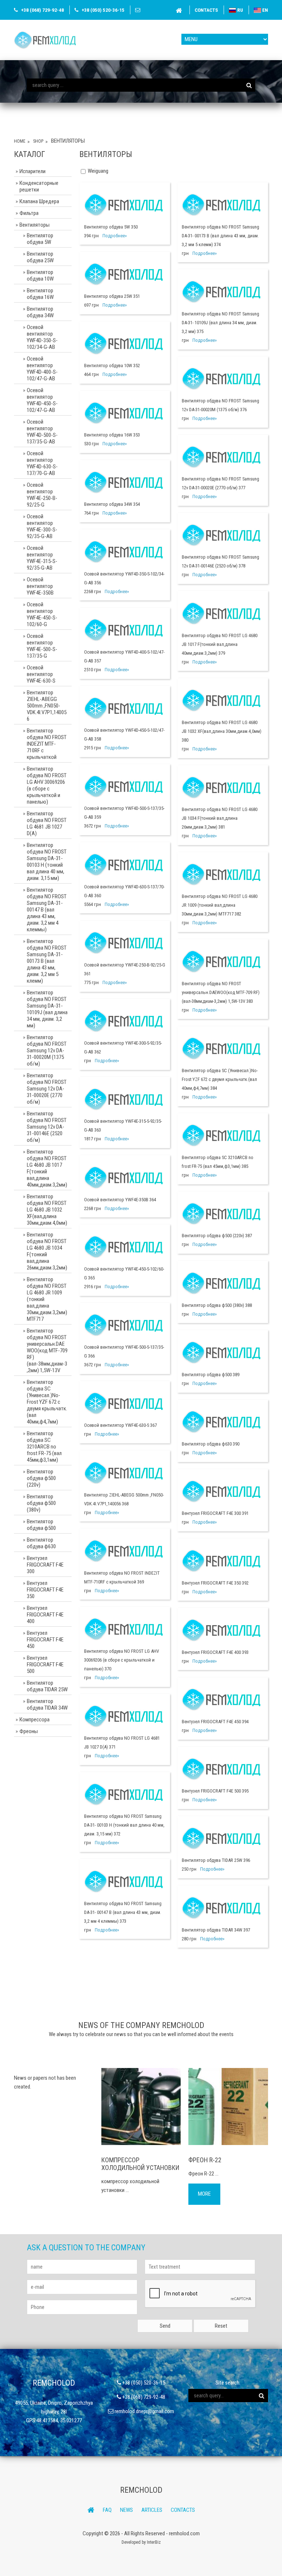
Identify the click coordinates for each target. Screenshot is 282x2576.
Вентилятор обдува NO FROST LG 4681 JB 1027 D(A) (47, 823)
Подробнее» (115, 236)
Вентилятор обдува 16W (40, 294)
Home (20, 141)
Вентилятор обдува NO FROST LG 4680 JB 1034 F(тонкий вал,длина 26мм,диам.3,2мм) (47, 1251)
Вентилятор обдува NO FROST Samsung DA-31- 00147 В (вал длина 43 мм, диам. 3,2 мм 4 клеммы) (47, 910)
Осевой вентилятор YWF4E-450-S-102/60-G (42, 614)
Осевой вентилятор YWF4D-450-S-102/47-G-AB (42, 400)
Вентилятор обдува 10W (40, 275)
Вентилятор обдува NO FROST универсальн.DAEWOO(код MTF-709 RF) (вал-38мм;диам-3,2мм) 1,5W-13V (47, 1351)
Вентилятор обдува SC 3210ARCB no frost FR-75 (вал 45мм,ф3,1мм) (44, 1447)
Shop (38, 141)
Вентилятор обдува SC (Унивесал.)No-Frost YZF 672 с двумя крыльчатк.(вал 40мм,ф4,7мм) (47, 1402)
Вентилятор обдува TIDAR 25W (47, 1686)
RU (240, 10)
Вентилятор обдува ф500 (41, 1525)
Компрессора (35, 1720)
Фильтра (29, 213)
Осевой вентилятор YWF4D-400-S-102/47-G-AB (42, 369)
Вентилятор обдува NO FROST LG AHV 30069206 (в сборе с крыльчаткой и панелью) (47, 785)
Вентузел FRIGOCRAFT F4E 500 (45, 1665)
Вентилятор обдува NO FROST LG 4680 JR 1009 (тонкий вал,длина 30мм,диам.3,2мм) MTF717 (47, 1299)
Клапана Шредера (39, 201)
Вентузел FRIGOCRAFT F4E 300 (45, 1565)
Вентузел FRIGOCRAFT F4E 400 (45, 1615)
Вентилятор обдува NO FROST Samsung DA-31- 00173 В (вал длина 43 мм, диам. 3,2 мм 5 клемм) (47, 961)
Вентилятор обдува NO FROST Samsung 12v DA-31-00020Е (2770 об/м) (47, 1089)
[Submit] (249, 85)
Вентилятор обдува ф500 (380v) (41, 1503)
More (204, 2194)
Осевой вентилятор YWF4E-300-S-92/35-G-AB (42, 526)
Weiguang (98, 171)
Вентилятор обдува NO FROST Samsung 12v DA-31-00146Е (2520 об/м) (47, 1127)
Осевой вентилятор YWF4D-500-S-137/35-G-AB (42, 432)
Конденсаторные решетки (39, 186)
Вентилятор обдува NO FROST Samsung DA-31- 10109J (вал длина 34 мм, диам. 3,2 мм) (47, 1009)
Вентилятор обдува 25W (40, 257)
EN (265, 10)
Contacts (206, 10)
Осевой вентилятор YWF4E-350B (40, 586)
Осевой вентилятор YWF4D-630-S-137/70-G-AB (42, 463)
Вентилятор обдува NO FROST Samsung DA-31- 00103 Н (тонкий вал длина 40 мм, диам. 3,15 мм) (47, 862)
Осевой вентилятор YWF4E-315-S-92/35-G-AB (42, 558)
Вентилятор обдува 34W (40, 312)
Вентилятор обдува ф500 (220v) (41, 1478)
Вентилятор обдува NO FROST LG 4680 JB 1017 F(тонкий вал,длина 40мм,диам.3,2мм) (47, 1168)
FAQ (107, 2510)
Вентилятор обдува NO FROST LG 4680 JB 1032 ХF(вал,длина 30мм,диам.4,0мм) (47, 1210)
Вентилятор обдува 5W (40, 239)
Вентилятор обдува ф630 (41, 1543)
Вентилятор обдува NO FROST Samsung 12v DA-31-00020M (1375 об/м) (47, 1051)
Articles (152, 2510)
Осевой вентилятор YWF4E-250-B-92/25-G (42, 495)
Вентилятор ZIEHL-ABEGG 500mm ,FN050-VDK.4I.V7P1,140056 (47, 706)
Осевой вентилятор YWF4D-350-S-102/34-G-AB (42, 337)
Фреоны (29, 1731)
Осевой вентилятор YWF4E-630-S (41, 674)
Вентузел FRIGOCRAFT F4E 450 (45, 1640)
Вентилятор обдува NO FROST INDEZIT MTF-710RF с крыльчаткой (47, 744)
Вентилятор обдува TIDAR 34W (47, 1704)
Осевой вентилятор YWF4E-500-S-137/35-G (42, 646)
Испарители (32, 171)
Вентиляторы (35, 225)
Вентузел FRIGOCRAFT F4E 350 (45, 1590)
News (126, 2510)
